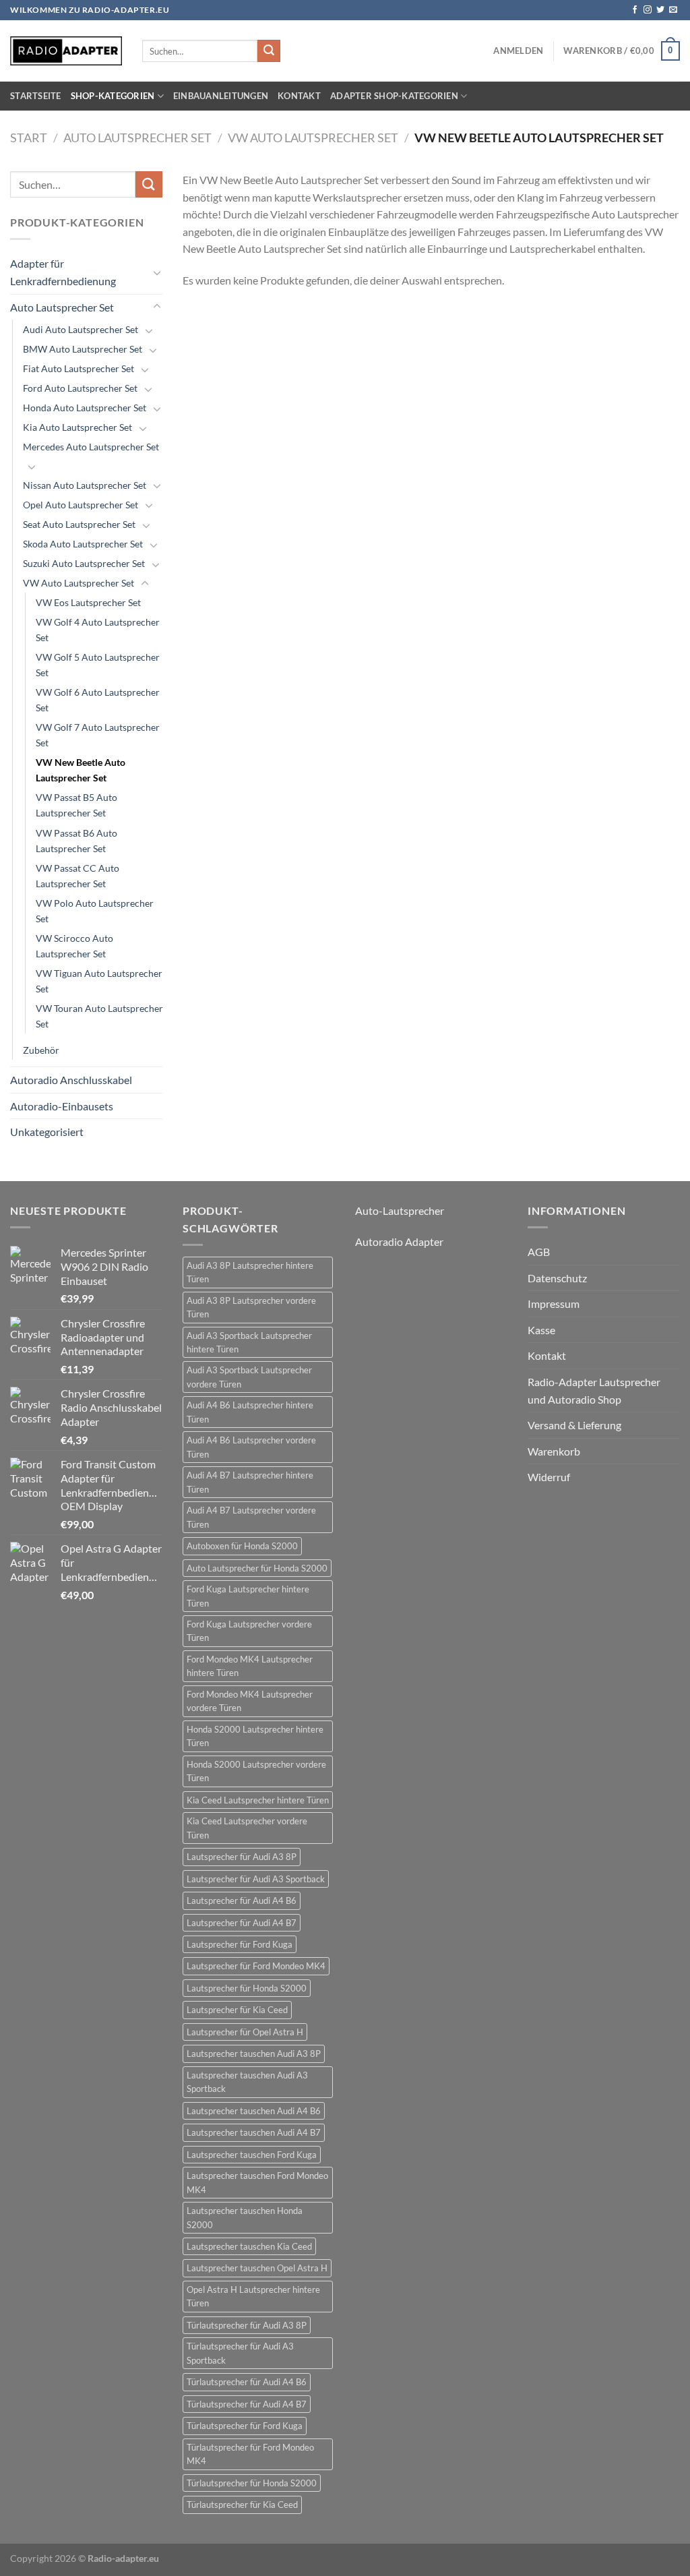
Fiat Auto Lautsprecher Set (79, 368)
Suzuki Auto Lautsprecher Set (84, 563)
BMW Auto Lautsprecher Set (83, 349)
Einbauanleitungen (221, 96)
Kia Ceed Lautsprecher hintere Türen (258, 1800)
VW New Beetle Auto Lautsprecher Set (81, 770)
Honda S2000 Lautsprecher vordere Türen (256, 1771)
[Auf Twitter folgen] (660, 10)
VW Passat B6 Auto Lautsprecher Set (76, 841)
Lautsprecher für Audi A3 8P (242, 1857)
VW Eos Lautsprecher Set (88, 602)
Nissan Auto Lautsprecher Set (85, 485)
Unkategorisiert (47, 1132)
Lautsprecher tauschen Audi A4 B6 (254, 2111)
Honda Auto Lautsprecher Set (85, 408)
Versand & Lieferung (574, 1425)
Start (29, 138)
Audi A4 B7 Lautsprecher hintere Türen (250, 1482)
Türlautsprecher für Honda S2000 (252, 2483)
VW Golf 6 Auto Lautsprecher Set (98, 700)
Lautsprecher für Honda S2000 (247, 1988)
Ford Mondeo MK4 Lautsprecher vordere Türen (250, 1701)
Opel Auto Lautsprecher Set (81, 505)
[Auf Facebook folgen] (635, 10)
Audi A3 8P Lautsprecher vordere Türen (251, 1307)
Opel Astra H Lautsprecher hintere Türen (253, 2296)
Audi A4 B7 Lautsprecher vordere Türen (251, 1517)
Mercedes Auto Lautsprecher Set (91, 447)
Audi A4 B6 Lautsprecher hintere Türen (250, 1412)
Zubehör (41, 1050)
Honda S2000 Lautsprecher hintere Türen (255, 1736)
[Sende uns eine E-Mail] (673, 10)
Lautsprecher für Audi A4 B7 (242, 1923)
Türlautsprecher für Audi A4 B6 (247, 2382)
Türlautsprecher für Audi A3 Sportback (240, 2353)
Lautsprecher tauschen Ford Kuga (252, 2155)
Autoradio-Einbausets (62, 1106)
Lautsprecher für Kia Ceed (237, 2010)
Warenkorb (554, 1451)
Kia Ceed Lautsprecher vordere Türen (247, 1828)
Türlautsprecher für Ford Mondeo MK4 (250, 2454)
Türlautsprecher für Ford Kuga (245, 2426)
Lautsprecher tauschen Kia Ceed (249, 2246)
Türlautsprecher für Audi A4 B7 (247, 2404)
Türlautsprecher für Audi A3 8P (247, 2325)
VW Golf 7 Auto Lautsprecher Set (98, 735)
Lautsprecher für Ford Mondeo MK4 (256, 1966)
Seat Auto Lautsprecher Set (79, 524)
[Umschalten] (157, 272)
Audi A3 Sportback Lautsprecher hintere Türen (249, 1342)
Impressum (554, 1304)
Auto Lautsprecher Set (137, 138)
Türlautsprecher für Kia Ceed (242, 2505)
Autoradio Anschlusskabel (71, 1080)
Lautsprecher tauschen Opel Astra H (257, 2268)
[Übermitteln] (269, 51)
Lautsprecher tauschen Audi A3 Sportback (247, 2082)
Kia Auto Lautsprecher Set (77, 427)
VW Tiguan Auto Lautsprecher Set (99, 981)
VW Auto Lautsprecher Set (313, 138)
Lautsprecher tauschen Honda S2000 (245, 2217)
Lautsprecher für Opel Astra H (245, 2032)
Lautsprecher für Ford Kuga (240, 1944)
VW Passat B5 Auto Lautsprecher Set (76, 805)
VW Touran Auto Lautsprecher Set (99, 1016)
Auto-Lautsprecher (400, 1210)
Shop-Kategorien (113, 96)
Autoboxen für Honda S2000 (242, 1546)
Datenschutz (557, 1278)
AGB (539, 1252)
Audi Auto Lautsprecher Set (81, 329)
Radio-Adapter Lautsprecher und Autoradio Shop (594, 1390)
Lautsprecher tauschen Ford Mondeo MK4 (257, 2182)
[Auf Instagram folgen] (648, 10)
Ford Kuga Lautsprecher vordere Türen (249, 1631)
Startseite (36, 96)
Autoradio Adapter (399, 1241)
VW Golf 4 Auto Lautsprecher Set (98, 630)
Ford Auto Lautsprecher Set (80, 388)
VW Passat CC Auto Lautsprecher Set (77, 876)
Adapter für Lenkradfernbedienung (63, 272)
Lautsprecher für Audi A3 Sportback (256, 1879)
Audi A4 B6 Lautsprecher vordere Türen (251, 1447)
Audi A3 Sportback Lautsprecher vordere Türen (249, 1377)
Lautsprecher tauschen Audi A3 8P (254, 2054)
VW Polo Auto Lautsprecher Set (95, 911)
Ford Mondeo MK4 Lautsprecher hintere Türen (250, 1666)
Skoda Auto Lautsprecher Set (83, 544)
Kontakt (299, 96)
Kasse (541, 1330)
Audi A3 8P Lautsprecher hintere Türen (250, 1272)
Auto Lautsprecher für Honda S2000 (257, 1568)
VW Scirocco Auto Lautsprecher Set (74, 946)
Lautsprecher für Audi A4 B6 (242, 1900)
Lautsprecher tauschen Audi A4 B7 (254, 2132)
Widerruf (549, 1477)
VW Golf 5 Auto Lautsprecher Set (98, 665)
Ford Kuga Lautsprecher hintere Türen (248, 1596)
